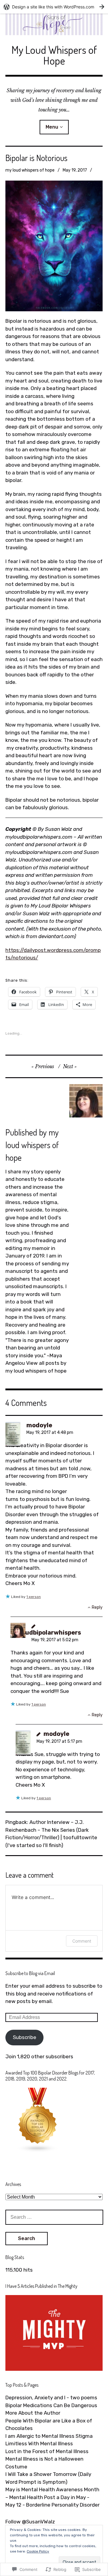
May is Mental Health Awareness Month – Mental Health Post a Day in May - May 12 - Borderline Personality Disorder (52, 2497)
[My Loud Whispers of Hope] (54, 24)
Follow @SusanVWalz (30, 2522)
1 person (34, 1597)
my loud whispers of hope (30, 170)
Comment (82, 1941)
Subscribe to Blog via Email (30, 1973)
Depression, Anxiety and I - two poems (51, 2398)
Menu (52, 127)
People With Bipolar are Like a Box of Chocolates (49, 2425)
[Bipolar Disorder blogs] (38, 2151)
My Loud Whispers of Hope (54, 55)
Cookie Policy (38, 2551)
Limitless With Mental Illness (39, 2443)
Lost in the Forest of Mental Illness (47, 2451)
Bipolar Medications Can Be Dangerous (51, 2405)
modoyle (39, 1425)
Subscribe (25, 2037)
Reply (97, 1607)
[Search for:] (54, 2217)
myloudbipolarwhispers (46, 1632)
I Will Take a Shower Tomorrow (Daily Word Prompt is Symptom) (48, 2478)
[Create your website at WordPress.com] (54, 7)
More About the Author (33, 2413)
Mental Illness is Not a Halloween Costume (44, 2463)
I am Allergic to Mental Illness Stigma (49, 2436)
